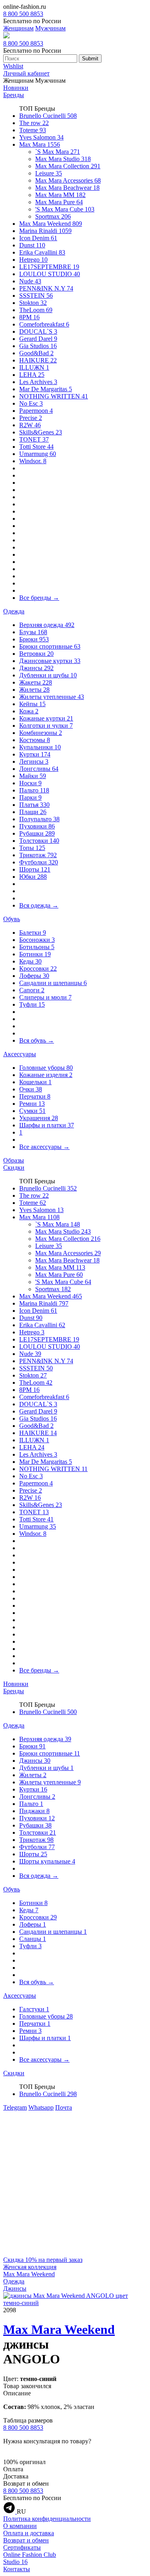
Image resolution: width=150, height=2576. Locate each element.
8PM (29, 317)
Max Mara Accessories (68, 180)
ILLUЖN (34, 367)
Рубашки (37, 833)
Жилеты (34, 690)
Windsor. (33, 461)
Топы (32, 848)
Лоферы (34, 976)
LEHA (32, 375)
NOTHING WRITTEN (54, 396)
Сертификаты (22, 2547)
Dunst (32, 245)
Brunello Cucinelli (48, 116)
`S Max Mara (58, 152)
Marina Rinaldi (45, 231)
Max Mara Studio (63, 159)
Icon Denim (38, 238)
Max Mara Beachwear (67, 188)
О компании (20, 2526)
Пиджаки (34, 1811)
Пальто (34, 790)
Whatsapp (41, 2107)
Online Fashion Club (30, 2555)
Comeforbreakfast (44, 324)
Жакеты (36, 682)
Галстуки (34, 2009)
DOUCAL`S (38, 331)
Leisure (49, 173)
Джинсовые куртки (50, 661)
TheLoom (36, 310)
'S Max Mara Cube (65, 209)
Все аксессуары (44, 1147)
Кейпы (32, 704)
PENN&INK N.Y (46, 288)
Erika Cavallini (42, 252)
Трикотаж (38, 855)
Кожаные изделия (46, 1075)
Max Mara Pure (59, 202)
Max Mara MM (60, 195)
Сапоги (32, 990)
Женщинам (18, 28)
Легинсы (34, 761)
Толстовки (39, 841)
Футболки (39, 862)
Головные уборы (46, 1068)
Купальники (40, 747)
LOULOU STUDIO (50, 274)
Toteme (33, 130)
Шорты (35, 869)
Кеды (30, 961)
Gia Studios (38, 346)
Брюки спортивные (50, 646)
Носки (30, 783)
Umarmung (38, 454)
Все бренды (39, 598)
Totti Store (36, 447)
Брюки (34, 639)
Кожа (29, 711)
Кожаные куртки (46, 718)
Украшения (39, 1118)
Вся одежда (39, 905)
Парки (30, 797)
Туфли (32, 1004)
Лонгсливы (39, 769)
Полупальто (39, 819)
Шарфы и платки (47, 1125)
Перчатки (35, 1096)
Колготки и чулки (46, 726)
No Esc (31, 403)
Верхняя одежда (47, 625)
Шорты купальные (47, 1861)
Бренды (14, 95)
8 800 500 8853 (23, 14)
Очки (31, 1089)
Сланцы (33, 1939)
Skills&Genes (41, 432)
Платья (34, 805)
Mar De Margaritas (46, 389)
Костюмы (35, 740)
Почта (64, 2107)
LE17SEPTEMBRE (49, 267)
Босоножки (37, 940)
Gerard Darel (38, 339)
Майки (33, 776)
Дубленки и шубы (48, 675)
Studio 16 (15, 2562)
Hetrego (33, 260)
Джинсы (36, 668)
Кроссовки (38, 968)
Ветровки (36, 654)
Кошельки (35, 1082)
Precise (31, 418)
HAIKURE (38, 360)
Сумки (32, 1111)
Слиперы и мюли (45, 997)
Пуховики (37, 826)
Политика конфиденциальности (47, 2519)
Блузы (33, 632)
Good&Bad (36, 353)
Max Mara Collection (68, 166)
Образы (14, 1160)
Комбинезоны (41, 733)
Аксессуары (20, 1054)
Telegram (15, 2107)
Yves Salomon (41, 137)
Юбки (33, 877)
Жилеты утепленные (52, 697)
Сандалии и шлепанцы (53, 983)
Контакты (17, 2569)
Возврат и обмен (26, 2540)
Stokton (33, 303)
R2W (30, 425)
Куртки (35, 754)
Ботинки (35, 954)
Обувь (12, 919)
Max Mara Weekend (51, 224)
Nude (30, 281)
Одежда (14, 611)
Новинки (16, 88)
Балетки (33, 933)
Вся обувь (37, 1040)
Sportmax (53, 216)
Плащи (33, 812)
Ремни (32, 1104)
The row (34, 123)
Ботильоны (37, 947)
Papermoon (36, 411)
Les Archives (38, 382)
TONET (34, 439)
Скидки (14, 1168)
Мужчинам (50, 28)
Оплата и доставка (29, 2533)
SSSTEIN (36, 296)
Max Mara (40, 144)
